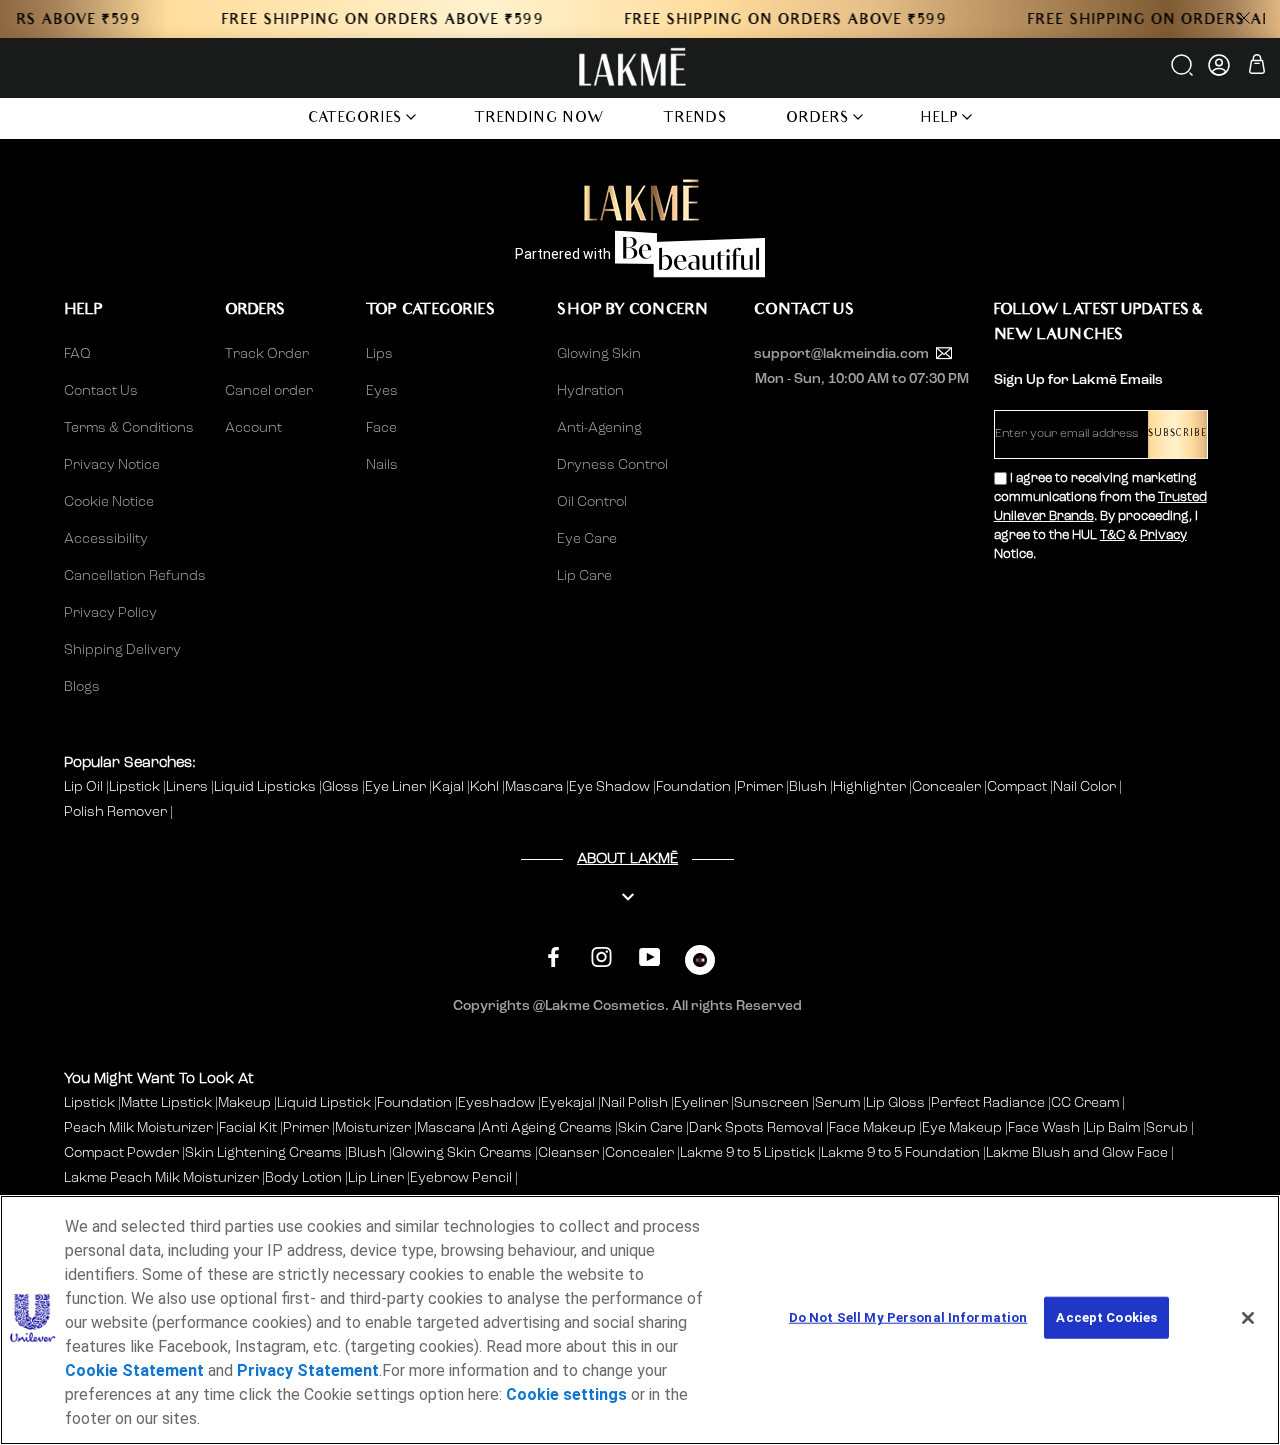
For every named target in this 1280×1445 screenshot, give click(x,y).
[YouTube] (649, 957)
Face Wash (1044, 1128)
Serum (837, 1103)
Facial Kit (248, 1128)
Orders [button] (818, 119)
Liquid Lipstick (324, 1103)
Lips (379, 354)
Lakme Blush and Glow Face (1077, 1153)
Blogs (82, 687)
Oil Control (592, 502)
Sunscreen (771, 1103)
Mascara (535, 787)
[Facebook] (553, 957)
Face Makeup (872, 1128)
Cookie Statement (134, 1370)
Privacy (1163, 535)
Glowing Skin (599, 354)
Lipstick (136, 787)
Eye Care (587, 539)
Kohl (486, 787)
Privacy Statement (308, 1370)
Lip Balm (1113, 1128)
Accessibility (106, 539)
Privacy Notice (112, 465)
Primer (761, 787)
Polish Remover (117, 812)
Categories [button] (355, 119)
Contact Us (101, 391)
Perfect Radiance (988, 1103)
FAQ (77, 354)
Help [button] (940, 119)
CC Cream (1085, 1103)
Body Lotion (305, 1178)
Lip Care (584, 576)
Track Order (267, 354)
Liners (188, 787)
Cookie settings (566, 1394)
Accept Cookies (1106, 1317)
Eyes (382, 391)
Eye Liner (397, 787)
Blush (809, 787)
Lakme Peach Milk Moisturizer (161, 1178)
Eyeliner (701, 1103)
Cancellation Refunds (135, 576)
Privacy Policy (110, 613)
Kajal (449, 787)
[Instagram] (601, 957)
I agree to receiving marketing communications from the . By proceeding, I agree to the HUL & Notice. (1100, 516)
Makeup (244, 1103)
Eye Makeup (962, 1128)
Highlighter (871, 787)
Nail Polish (634, 1103)
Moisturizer (373, 1128)
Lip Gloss (895, 1103)
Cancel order (269, 391)
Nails (382, 465)
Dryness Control (612, 465)
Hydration (590, 391)
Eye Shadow (611, 787)
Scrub (1167, 1128)
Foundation (695, 787)
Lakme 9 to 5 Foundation (900, 1153)
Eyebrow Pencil (461, 1178)
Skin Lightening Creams (263, 1153)
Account (253, 428)
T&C (1112, 535)
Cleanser (568, 1153)
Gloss (342, 787)
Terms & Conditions (129, 428)
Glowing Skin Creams (462, 1153)
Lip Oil (85, 787)
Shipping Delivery (122, 650)
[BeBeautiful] (700, 964)
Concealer (948, 787)
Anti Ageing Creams (546, 1128)
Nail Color (1086, 787)
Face (381, 428)
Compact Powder (121, 1153)
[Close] (1248, 1318)
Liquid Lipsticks (266, 787)
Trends (695, 119)
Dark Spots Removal (756, 1128)
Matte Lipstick (166, 1103)
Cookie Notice (109, 502)
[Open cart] (1257, 67)
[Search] (1183, 72)
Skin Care (650, 1128)
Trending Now (539, 119)
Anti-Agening (599, 428)
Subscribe (1177, 434)
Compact (1018, 787)
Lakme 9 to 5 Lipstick (747, 1153)
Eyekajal (568, 1103)
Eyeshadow (496, 1103)
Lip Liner (376, 1178)
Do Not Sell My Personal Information (908, 1317)
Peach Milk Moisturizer (138, 1128)
